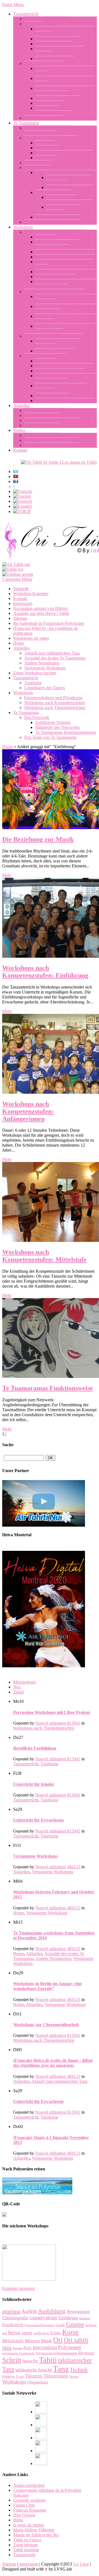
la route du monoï (28, 2525)
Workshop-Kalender (53, 396)
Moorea (32, 2341)
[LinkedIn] (41, 2438)
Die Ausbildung (38, 163)
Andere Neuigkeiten (42, 425)
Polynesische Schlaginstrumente (56, 2353)
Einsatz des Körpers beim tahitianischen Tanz (57, 244)
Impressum (23, 603)
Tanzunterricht (26, 14)
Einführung (68, 2318)
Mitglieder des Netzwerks (57, 217)
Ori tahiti (76, 2340)
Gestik (60, 2325)
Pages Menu (13, 5)
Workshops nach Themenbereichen (55, 232)
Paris (28, 2348)
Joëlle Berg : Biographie (45, 19)
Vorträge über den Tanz (56, 277)
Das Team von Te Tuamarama (50, 138)
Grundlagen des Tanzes (45, 63)
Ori (58, 2340)
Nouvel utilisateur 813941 (58, 1723)
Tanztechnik (46, 237)
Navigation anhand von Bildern (52, 445)
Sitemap (20, 618)
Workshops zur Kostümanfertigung (66, 272)
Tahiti (48, 2360)
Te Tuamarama (26, 123)
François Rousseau (30, 2510)
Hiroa (18, 2520)
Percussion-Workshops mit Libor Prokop (52, 1712)
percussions (45, 2347)
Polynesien (70, 2347)
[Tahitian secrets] (18, 574)
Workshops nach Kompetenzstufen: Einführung (45, 972)
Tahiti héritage (26, 2545)
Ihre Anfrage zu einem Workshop (64, 366)
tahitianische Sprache (34, 2370)
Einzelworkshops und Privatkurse (53, 336)
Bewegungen (78, 2312)
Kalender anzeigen (18, 2288)
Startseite (21, 589)
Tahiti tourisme (26, 2550)
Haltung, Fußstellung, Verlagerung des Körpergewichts (65, 91)
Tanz (61, 2369)
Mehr (7, 875)
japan (27, 2333)
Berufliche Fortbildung (55, 59)
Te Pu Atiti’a (46, 158)
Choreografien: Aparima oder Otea (65, 252)
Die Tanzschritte (49, 103)
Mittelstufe (13, 2341)
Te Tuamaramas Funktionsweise (52, 222)
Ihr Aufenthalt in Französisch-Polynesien (49, 623)
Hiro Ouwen (24, 2515)
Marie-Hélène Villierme (34, 2530)
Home (19, 643)
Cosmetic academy (30, 2500)
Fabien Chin (24, 2505)
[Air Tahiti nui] (16, 564)
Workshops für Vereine (55, 351)
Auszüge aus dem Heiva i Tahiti (52, 440)
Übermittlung (38, 2382)
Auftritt (29, 2311)
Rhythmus (86, 2353)
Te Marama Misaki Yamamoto (63, 210)
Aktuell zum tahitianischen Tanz (52, 420)
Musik (46, 2341)
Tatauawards (24, 2555)
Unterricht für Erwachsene (58, 39)
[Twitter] (41, 2451)
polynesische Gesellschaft (18, 2353)
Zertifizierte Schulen (53, 192)
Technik (79, 2369)
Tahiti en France (27, 2540)
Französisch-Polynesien (39, 2325)
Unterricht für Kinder (54, 44)
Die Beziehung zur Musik (58, 98)
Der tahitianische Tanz (44, 118)
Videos (19, 430)
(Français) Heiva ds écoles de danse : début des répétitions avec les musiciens (53, 2063)
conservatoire (43, 2318)
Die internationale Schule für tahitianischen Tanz (49, 130)
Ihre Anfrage (46, 361)
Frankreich (13, 2325)
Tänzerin (34, 2376)
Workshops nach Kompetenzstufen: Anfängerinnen (28, 1111)
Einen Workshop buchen (46, 356)
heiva (14, 2332)
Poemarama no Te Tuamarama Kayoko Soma (69, 200)
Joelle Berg (45, 143)
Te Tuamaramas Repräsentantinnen (66, 173)
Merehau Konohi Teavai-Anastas (64, 153)
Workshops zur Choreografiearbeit (65, 257)
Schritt (12, 2360)
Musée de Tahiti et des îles (36, 2535)
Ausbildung (52, 2311)
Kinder (56, 2333)
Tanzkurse (33, 24)
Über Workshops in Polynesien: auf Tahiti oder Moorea (66, 378)
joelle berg (41, 2333)
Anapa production (29, 2485)
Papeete (17, 2348)
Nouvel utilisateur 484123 (58, 1867)
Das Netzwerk (37, 168)
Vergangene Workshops (45, 410)
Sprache (30, 2361)
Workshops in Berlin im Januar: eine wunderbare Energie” (48, 1986)
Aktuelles (21, 405)
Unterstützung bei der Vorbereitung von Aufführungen (66, 284)
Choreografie (15, 2318)
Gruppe (75, 2324)
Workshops (23, 227)
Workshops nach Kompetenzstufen (54, 291)
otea (7, 2347)
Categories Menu (17, 579)
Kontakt (20, 450)
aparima (11, 2311)
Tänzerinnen (56, 2376)
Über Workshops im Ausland (60, 371)
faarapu (85, 2318)
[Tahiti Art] (13, 569)
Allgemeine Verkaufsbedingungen (65, 401)
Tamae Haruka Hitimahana (70, 187)
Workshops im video (42, 435)
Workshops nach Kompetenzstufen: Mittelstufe (44, 1256)
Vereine (74, 2377)
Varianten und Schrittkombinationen (54, 111)
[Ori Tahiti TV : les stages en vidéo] (59, 462)
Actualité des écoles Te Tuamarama (55, 658)
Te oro (20, 2377)
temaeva (8, 2376)
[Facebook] (41, 2412)
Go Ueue (81, 2564)
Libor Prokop (47, 148)
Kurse (70, 2332)
